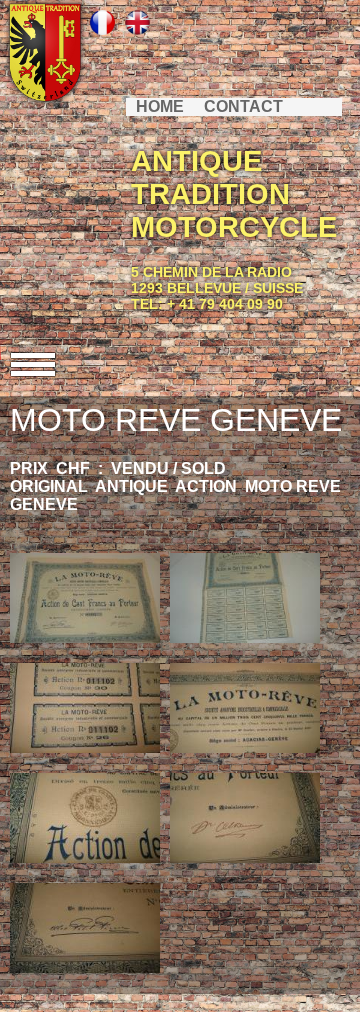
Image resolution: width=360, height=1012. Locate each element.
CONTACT (243, 106)
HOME (160, 106)
